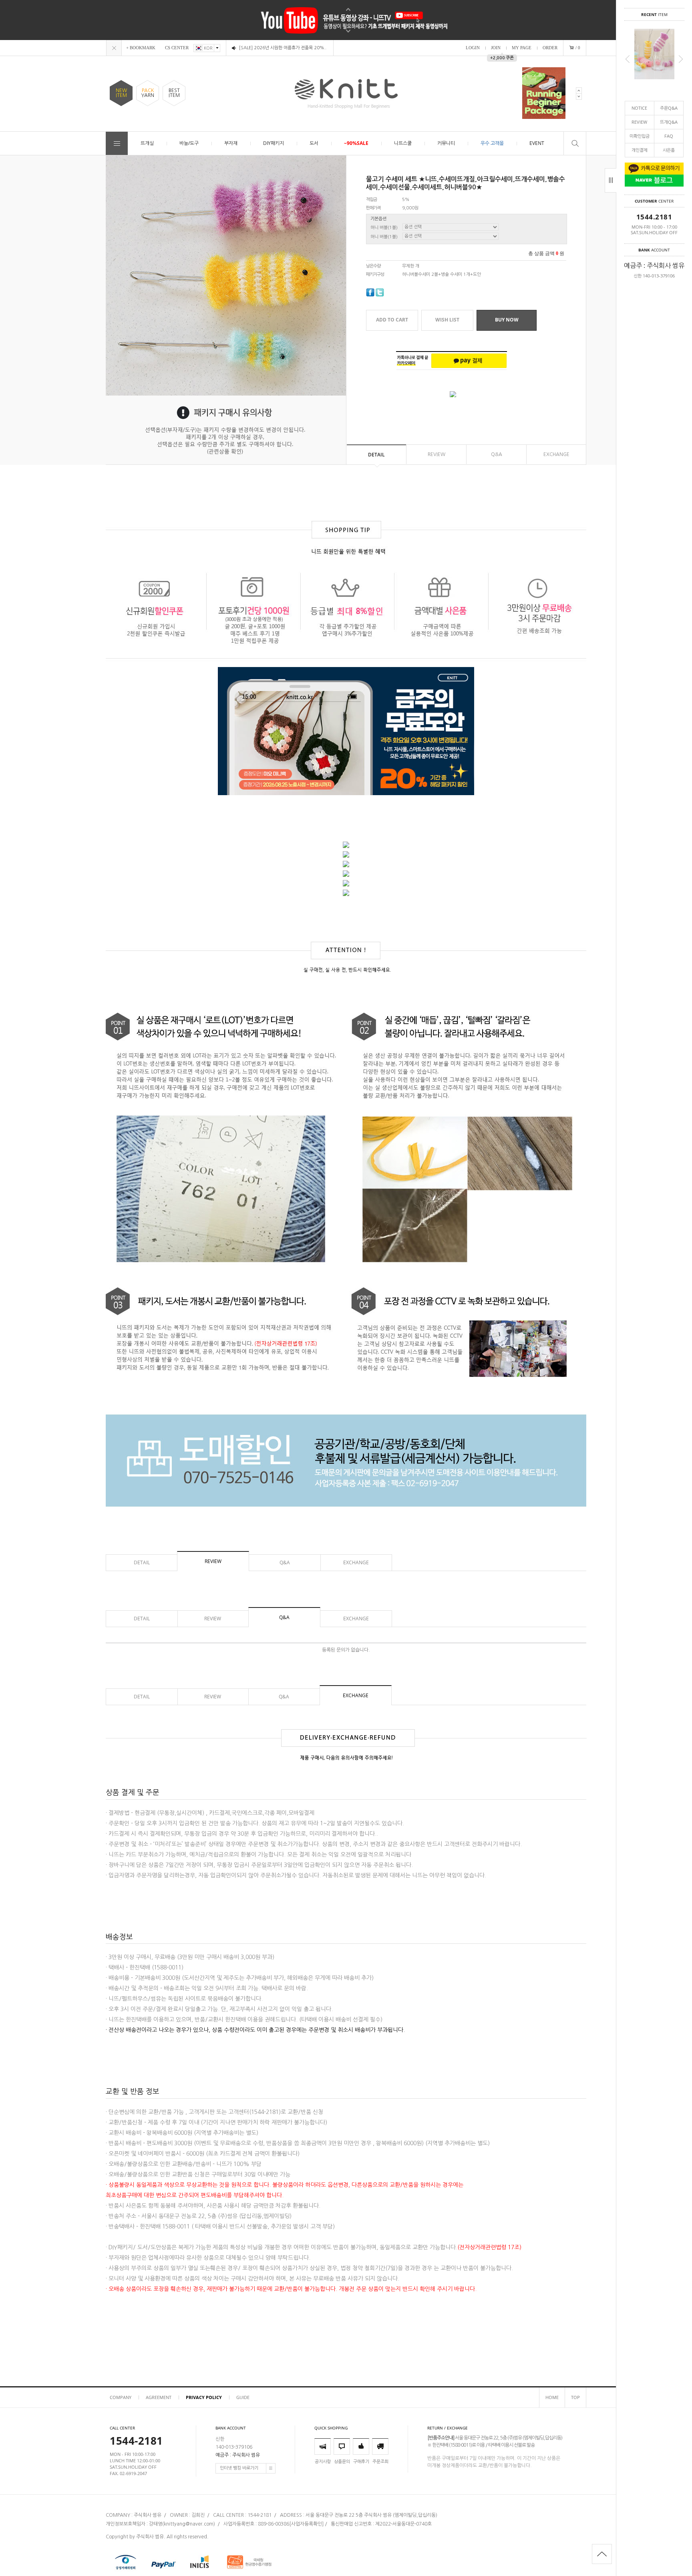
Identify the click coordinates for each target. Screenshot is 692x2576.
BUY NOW (507, 320)
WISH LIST (447, 320)
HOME (552, 2397)
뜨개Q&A (669, 122)
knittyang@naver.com (189, 2524)
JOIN (496, 48)
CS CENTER (177, 48)
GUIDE (243, 2397)
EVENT (537, 143)
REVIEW (639, 122)
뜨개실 (147, 143)
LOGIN (473, 48)
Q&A (497, 454)
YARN (148, 93)
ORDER (550, 48)
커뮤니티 (446, 143)
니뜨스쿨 (403, 143)
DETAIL (376, 455)
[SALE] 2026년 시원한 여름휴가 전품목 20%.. (283, 48)
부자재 (231, 143)
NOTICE (639, 108)
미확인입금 (640, 136)
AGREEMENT (159, 2397)
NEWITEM (121, 93)
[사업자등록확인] (306, 2524)
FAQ (669, 136)
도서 (314, 143)
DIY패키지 (274, 143)
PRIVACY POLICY (204, 2397)
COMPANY (121, 2397)
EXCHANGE (556, 454)
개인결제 (640, 150)
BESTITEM (174, 93)
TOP (575, 2397)
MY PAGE (522, 48)
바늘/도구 (189, 143)
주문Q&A (669, 108)
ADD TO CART (392, 320)
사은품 (669, 150)
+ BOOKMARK (141, 48)
